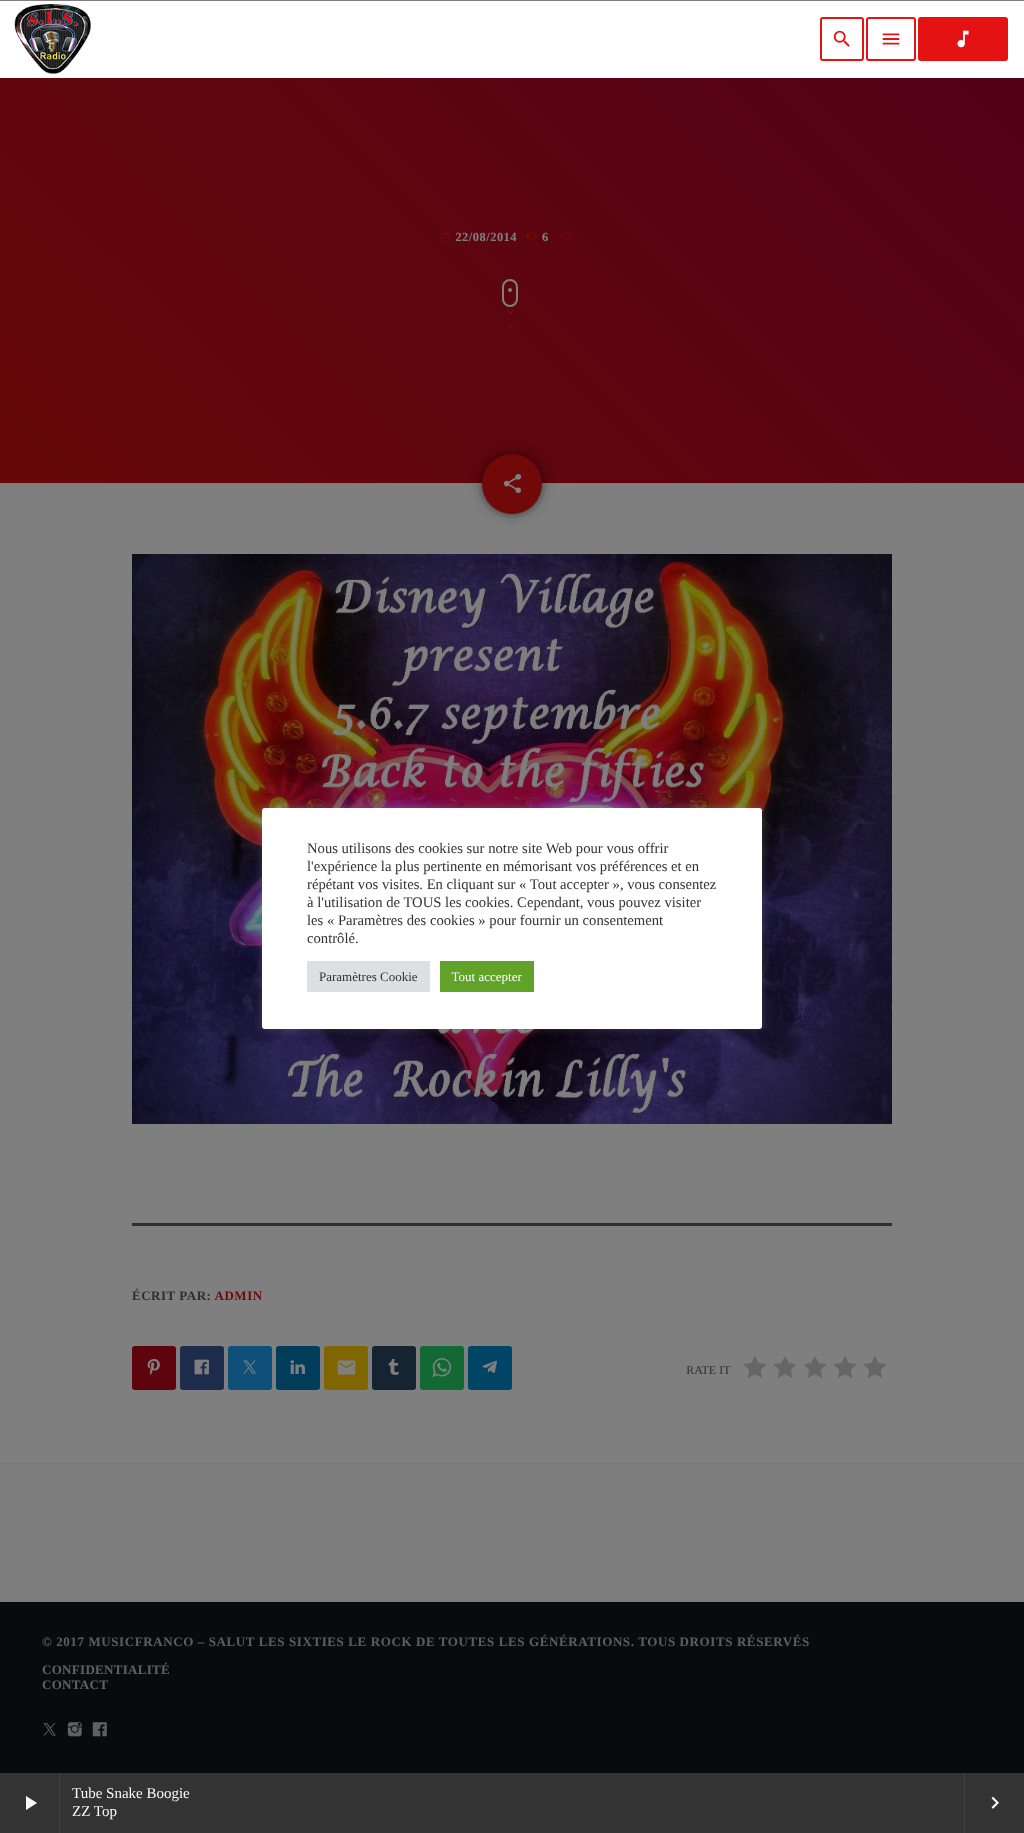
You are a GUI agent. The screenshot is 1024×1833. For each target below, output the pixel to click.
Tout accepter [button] (487, 976)
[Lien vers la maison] (52, 39)
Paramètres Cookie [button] (368, 976)
